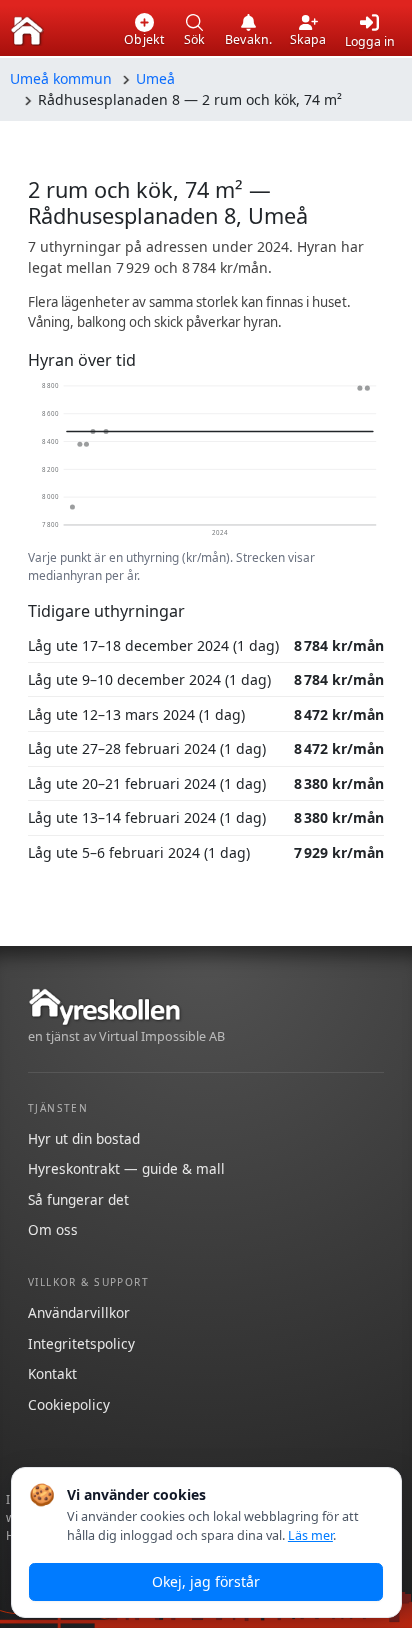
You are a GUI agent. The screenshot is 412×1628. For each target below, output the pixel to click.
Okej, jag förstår (206, 1581)
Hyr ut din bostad (84, 1138)
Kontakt (52, 1373)
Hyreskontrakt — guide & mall (126, 1168)
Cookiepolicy (69, 1404)
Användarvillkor (79, 1312)
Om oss (53, 1229)
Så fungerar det (78, 1199)
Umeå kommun (61, 78)
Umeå (155, 78)
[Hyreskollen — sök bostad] (27, 31)
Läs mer (310, 1535)
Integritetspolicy (81, 1343)
